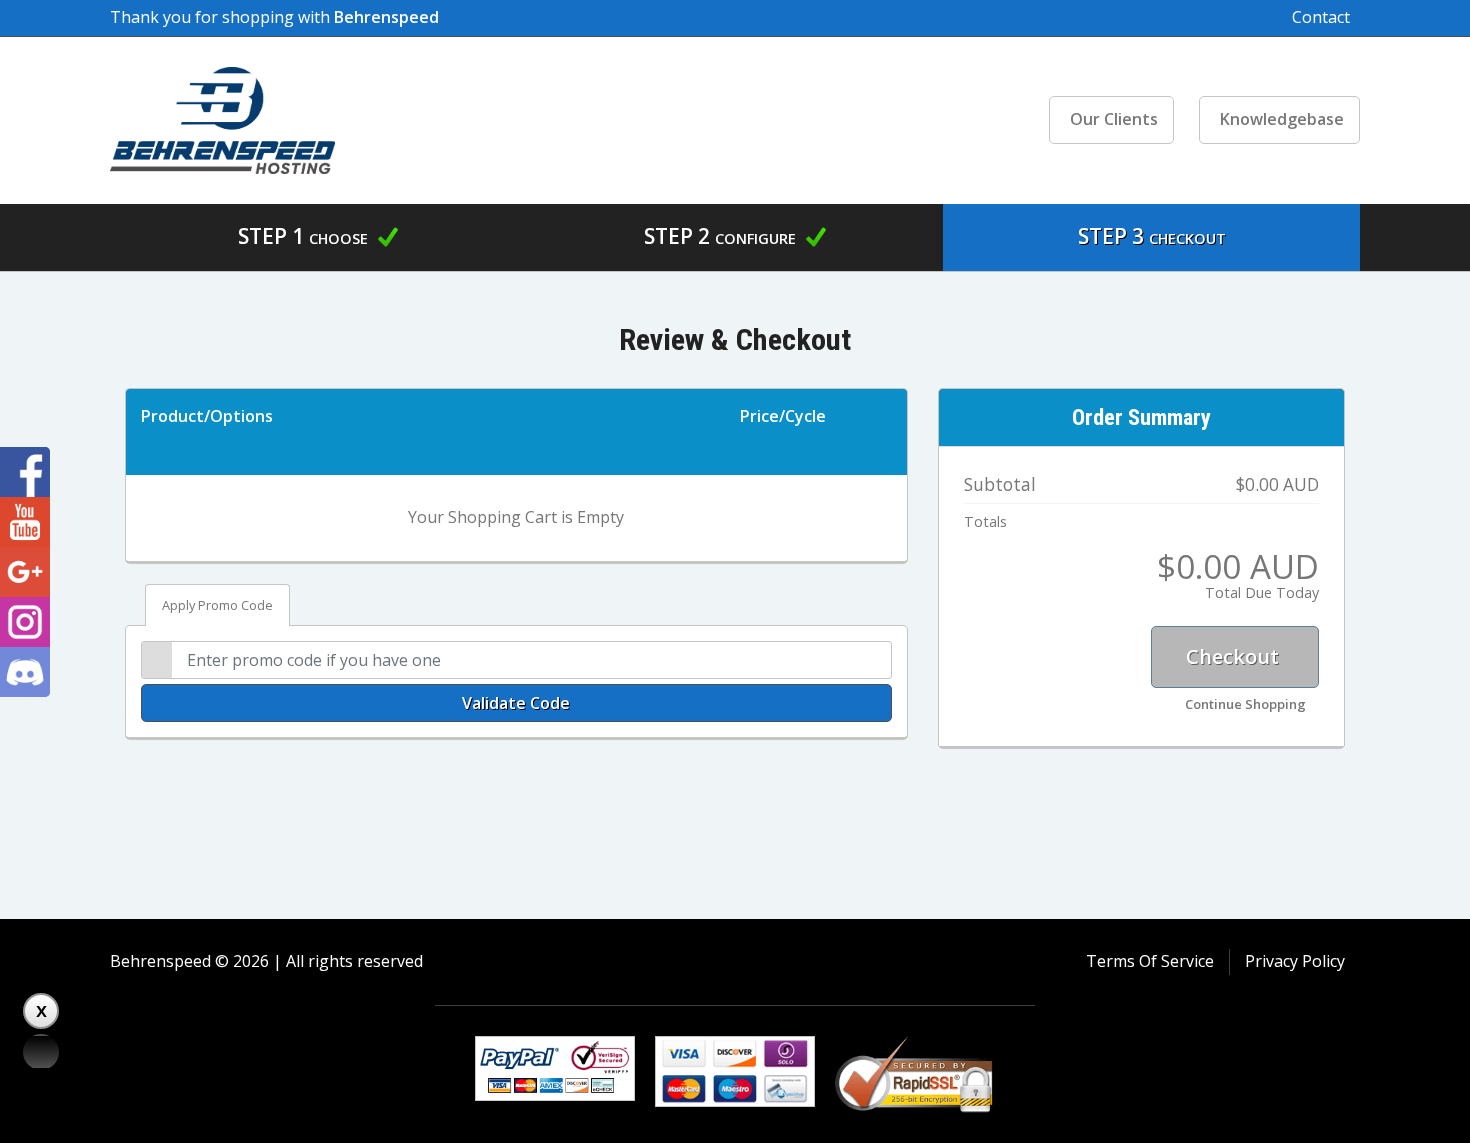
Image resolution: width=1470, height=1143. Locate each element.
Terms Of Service (1150, 961)
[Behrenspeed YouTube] (25, 522)
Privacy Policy (1295, 961)
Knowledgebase (1282, 119)
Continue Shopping (1245, 704)
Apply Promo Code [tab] (217, 605)
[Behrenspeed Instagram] (25, 622)
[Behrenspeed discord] (25, 672)
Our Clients (1114, 119)
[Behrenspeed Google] (25, 572)
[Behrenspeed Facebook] (25, 472)
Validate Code (516, 703)
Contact (1321, 17)
